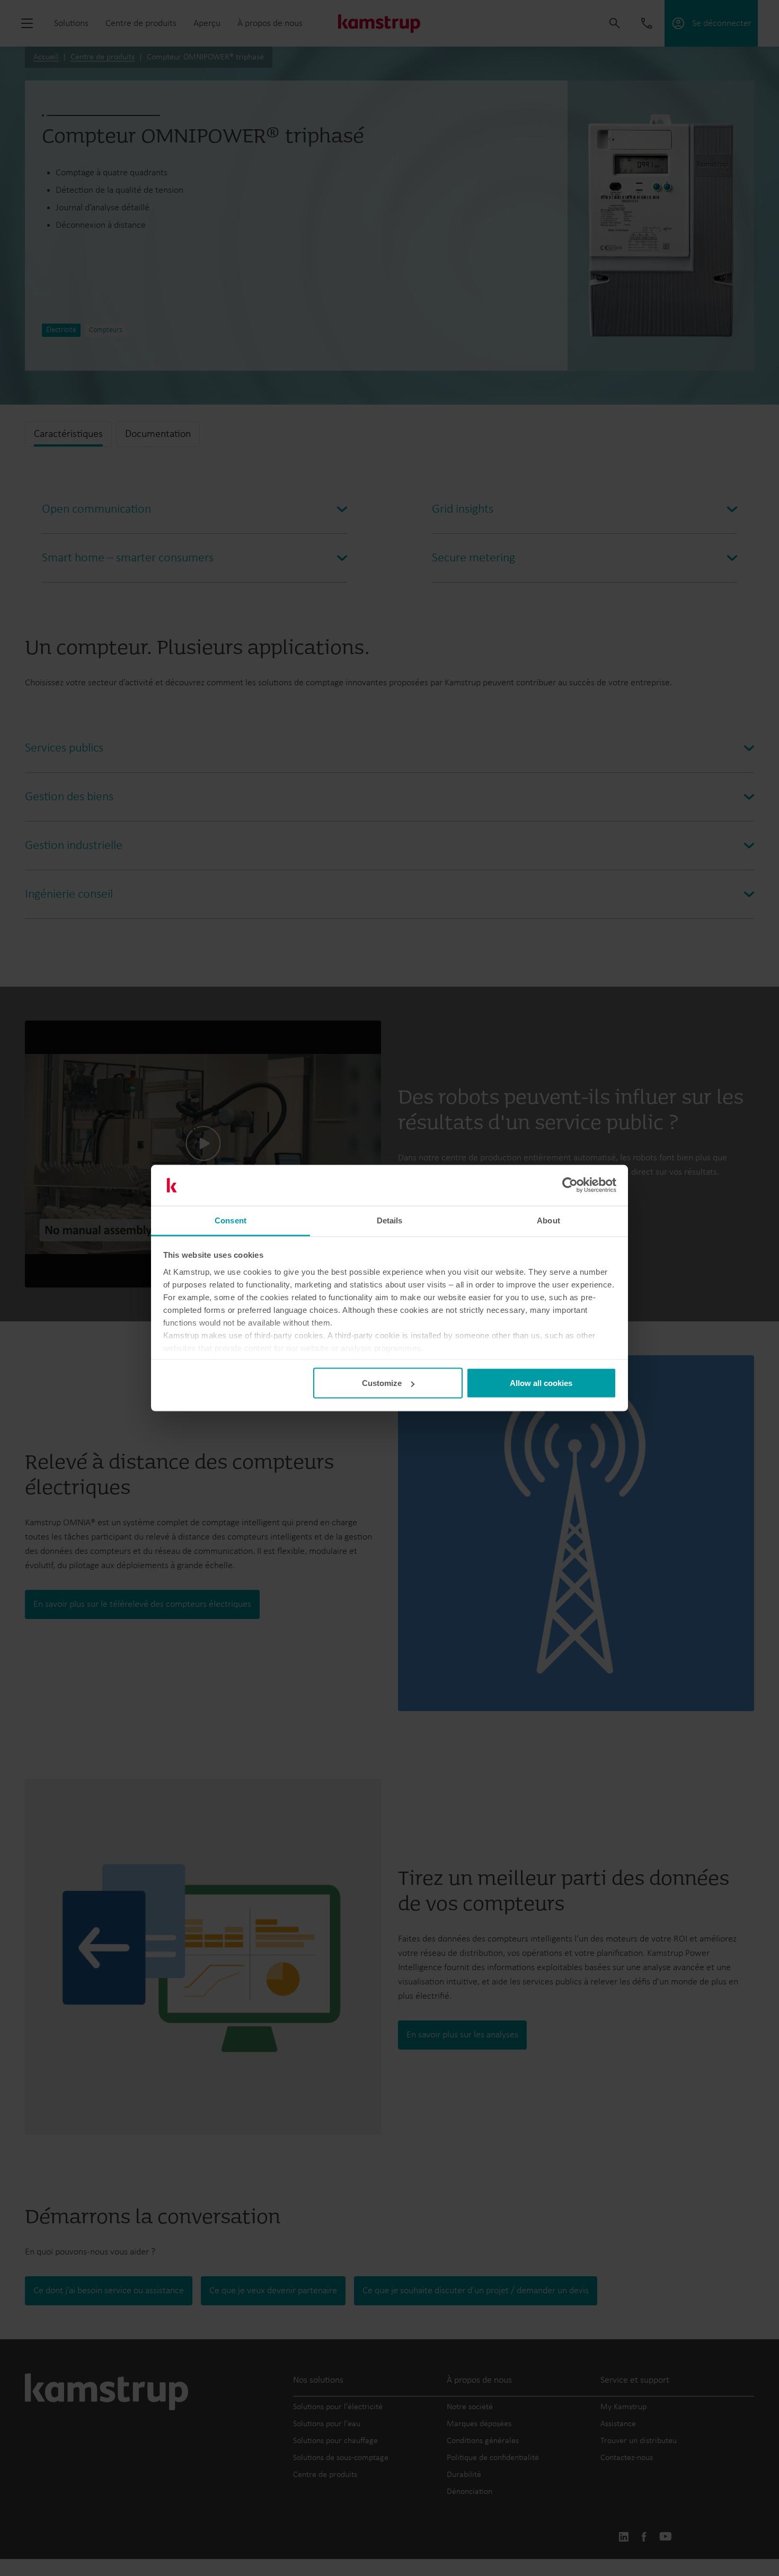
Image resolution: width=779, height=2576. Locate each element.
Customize (382, 1383)
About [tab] (548, 1220)
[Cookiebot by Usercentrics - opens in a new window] (570, 1185)
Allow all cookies (541, 1383)
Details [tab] (390, 1220)
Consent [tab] (231, 1220)
